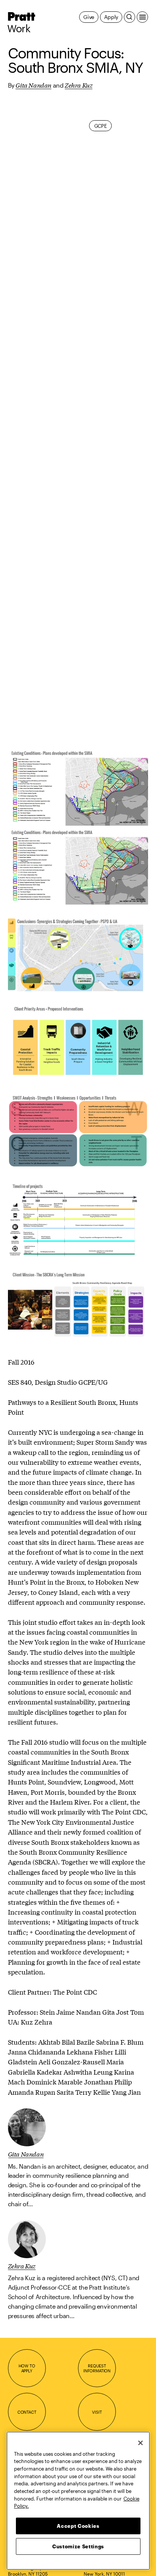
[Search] (129, 17)
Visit (97, 2412)
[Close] (140, 2443)
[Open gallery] (78, 786)
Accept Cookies (78, 2526)
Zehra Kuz (79, 85)
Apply (111, 17)
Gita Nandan (34, 85)
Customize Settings (78, 2546)
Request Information (97, 2368)
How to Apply (27, 2368)
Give (89, 17)
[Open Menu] (142, 17)
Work (19, 28)
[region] (78, 2501)
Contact (27, 2412)
